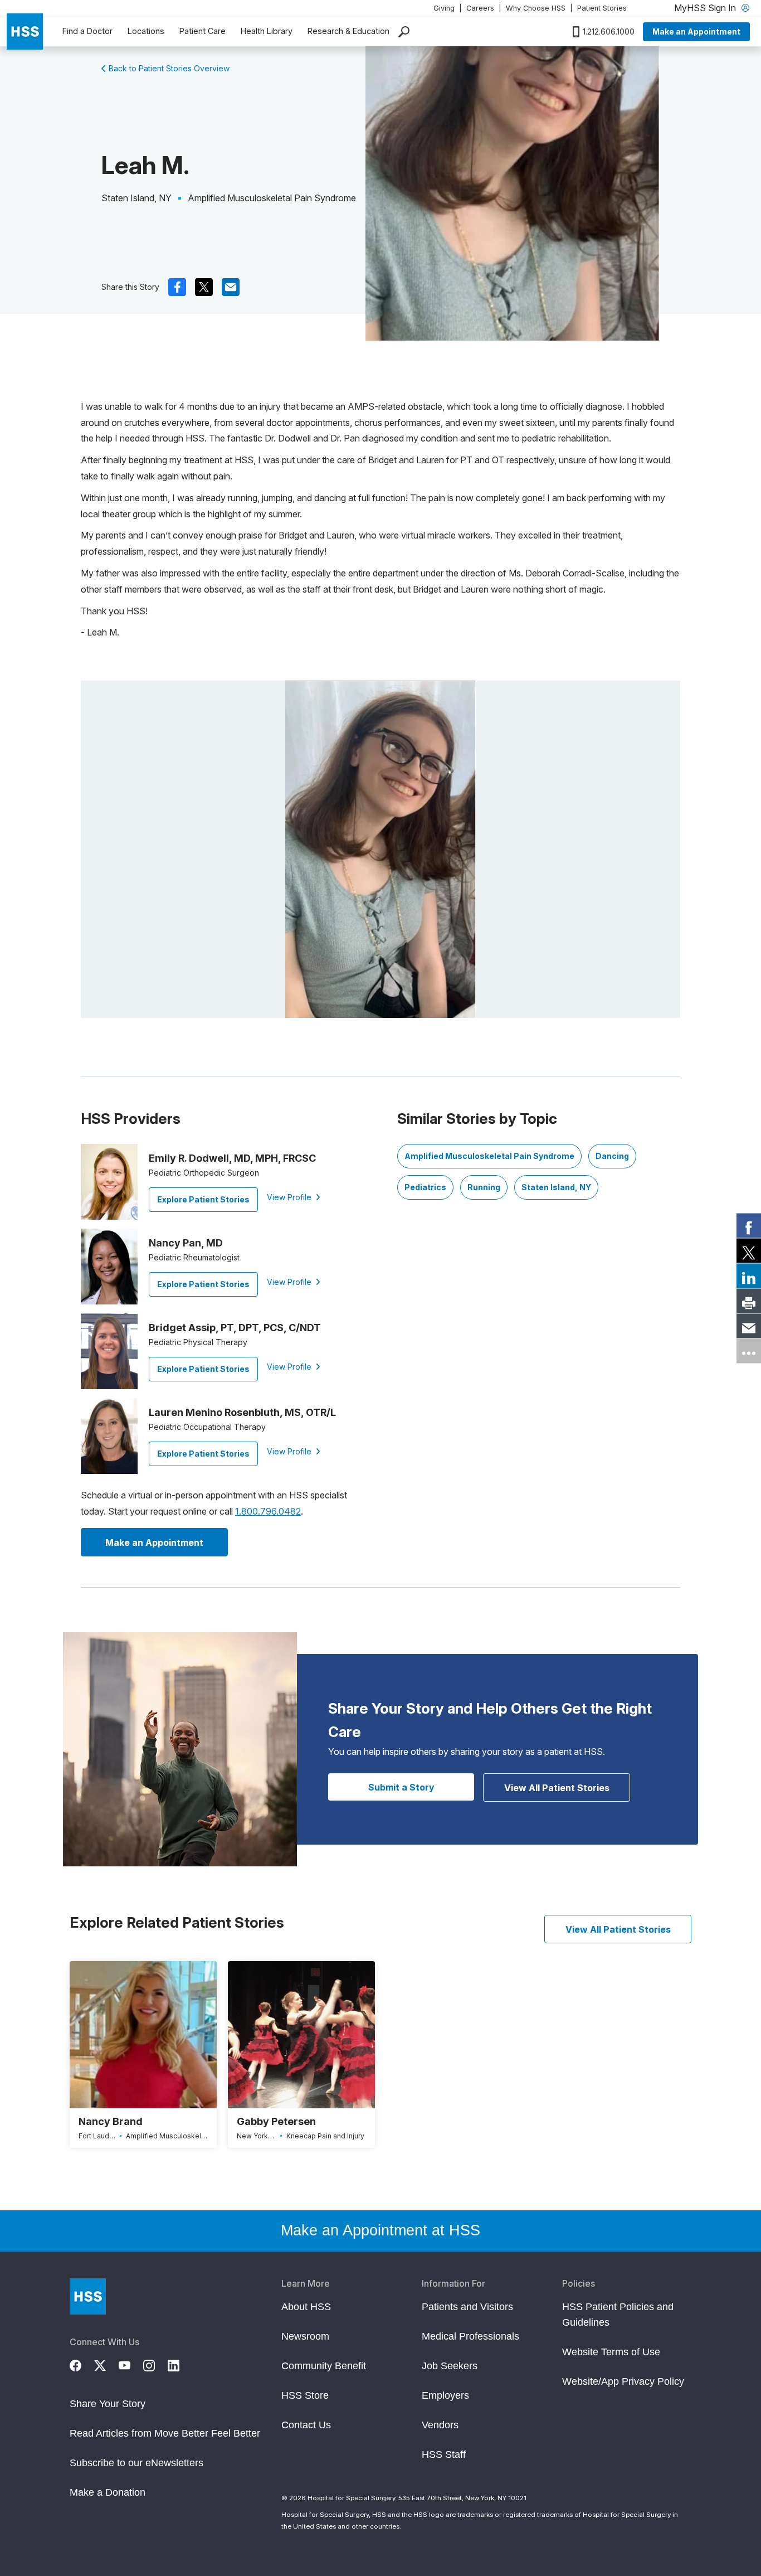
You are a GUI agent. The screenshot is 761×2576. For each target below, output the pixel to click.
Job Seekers (450, 2366)
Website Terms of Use (611, 2352)
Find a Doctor (87, 31)
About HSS (306, 2307)
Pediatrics (425, 1187)
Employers (445, 2395)
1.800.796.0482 (268, 1511)
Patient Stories (602, 8)
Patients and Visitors (467, 2307)
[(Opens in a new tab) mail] (231, 287)
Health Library (267, 31)
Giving (444, 8)
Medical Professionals (470, 2336)
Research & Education (348, 31)
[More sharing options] (749, 1351)
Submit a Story (401, 1787)
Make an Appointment (696, 31)
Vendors (440, 2425)
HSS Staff (444, 2454)
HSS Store (305, 2395)
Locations (146, 31)
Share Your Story (108, 2404)
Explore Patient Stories (203, 1199)
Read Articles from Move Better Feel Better (165, 2433)
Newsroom (305, 2336)
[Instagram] (155, 2364)
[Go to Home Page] (88, 2296)
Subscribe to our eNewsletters (136, 2463)
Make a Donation (108, 2492)
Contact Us (306, 2425)
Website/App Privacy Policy (623, 2381)
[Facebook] (82, 2364)
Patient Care (203, 31)
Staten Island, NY (556, 1187)
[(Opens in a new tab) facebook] (177, 287)
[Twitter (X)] (106, 2364)
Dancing (612, 1156)
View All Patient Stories (557, 1788)
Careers (480, 8)
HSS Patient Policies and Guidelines (618, 2315)
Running (484, 1187)
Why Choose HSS (536, 8)
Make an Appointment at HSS (380, 2230)
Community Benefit (324, 2366)
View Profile (290, 1197)
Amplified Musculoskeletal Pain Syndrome (489, 1156)
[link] (749, 1225)
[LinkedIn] (180, 2364)
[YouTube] (131, 2364)
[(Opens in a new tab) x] (204, 287)
